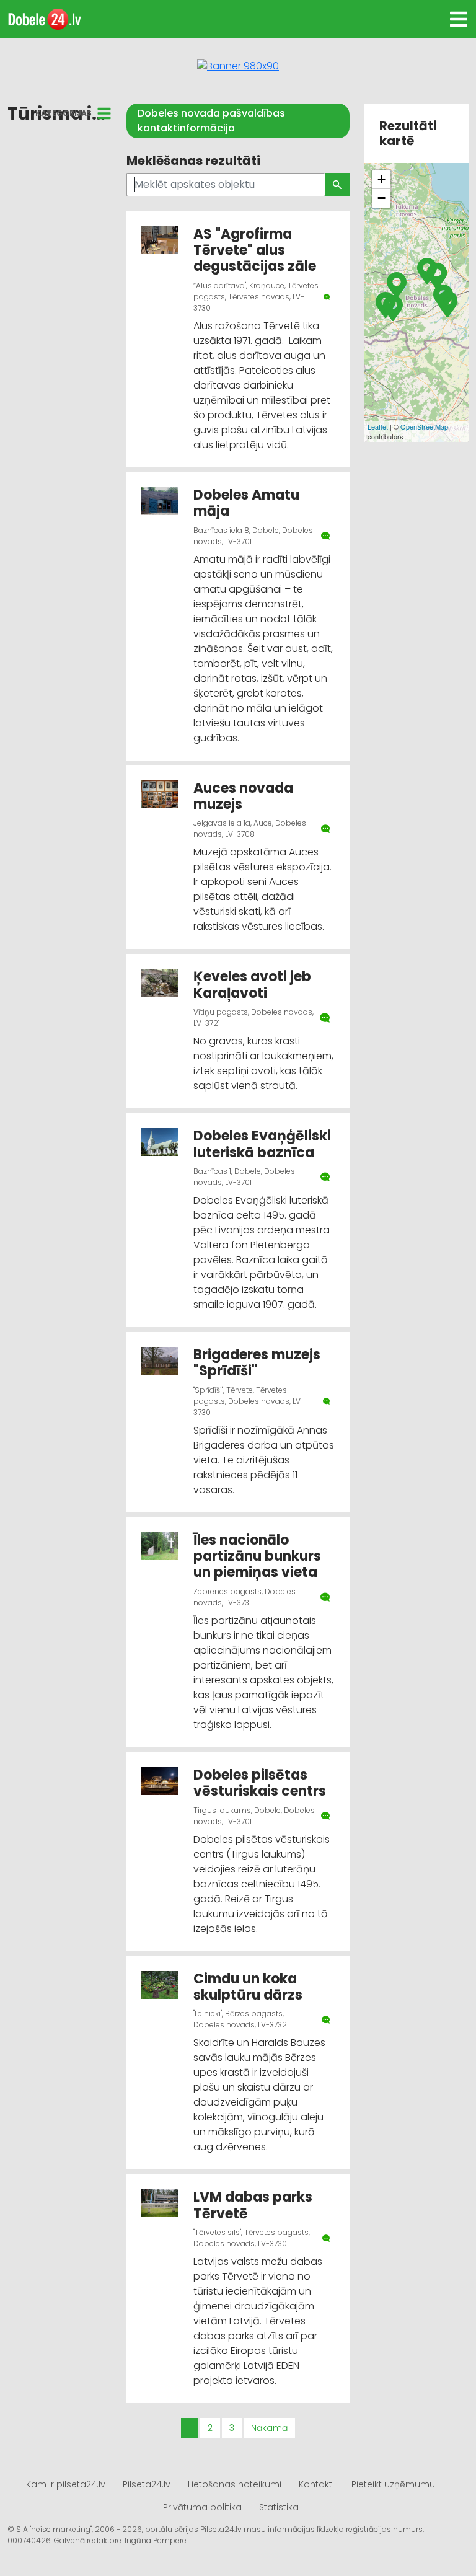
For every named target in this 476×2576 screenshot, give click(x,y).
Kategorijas (64, 113)
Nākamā (269, 2428)
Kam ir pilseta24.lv (66, 2484)
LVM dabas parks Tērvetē (253, 2205)
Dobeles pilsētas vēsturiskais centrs (260, 1783)
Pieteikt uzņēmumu (393, 2484)
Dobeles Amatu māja (246, 503)
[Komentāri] (327, 297)
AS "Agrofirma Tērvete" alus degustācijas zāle (255, 250)
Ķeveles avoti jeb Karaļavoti (252, 985)
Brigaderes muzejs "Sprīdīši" (257, 1363)
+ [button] (381, 179)
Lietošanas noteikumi (235, 2484)
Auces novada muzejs (243, 796)
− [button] (381, 198)
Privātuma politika (202, 2507)
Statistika (279, 2507)
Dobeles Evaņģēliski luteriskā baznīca (262, 1144)
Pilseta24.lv (147, 2484)
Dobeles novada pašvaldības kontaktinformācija (211, 121)
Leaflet (378, 426)
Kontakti (316, 2484)
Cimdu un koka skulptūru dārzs (248, 1987)
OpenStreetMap (424, 426)
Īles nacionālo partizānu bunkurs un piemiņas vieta (257, 1556)
